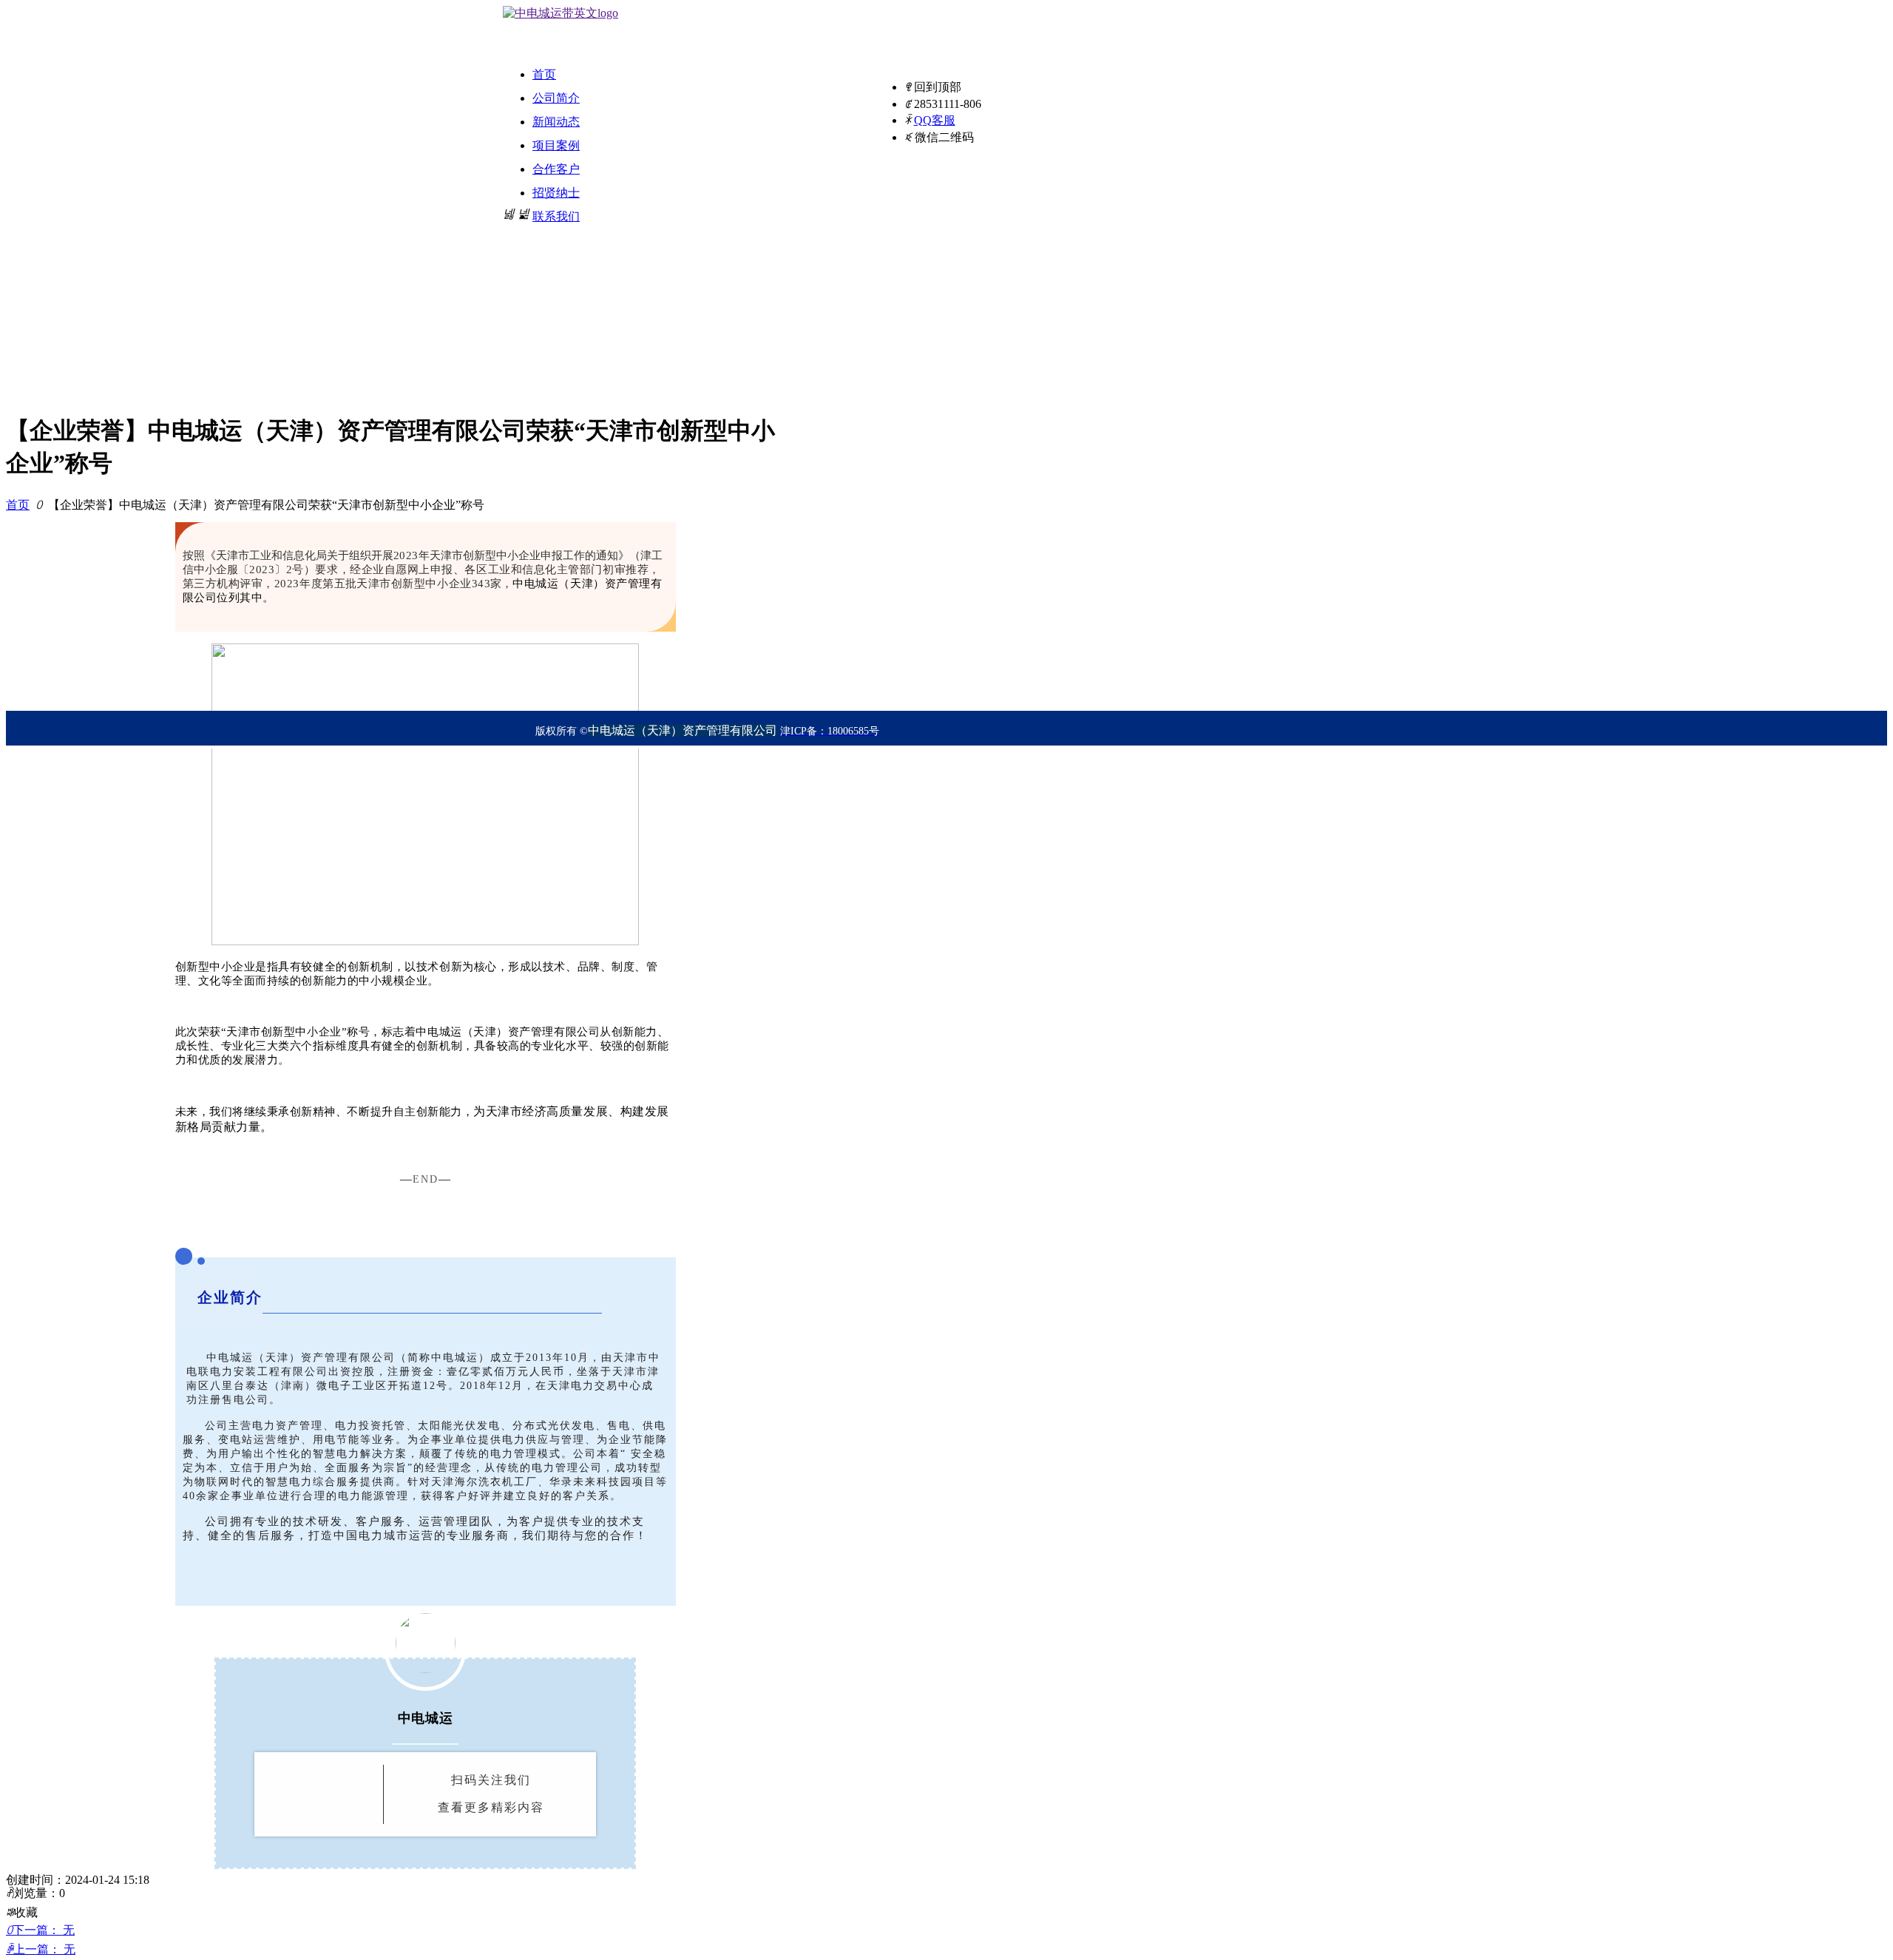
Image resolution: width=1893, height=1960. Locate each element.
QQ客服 (935, 120)
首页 (18, 505)
